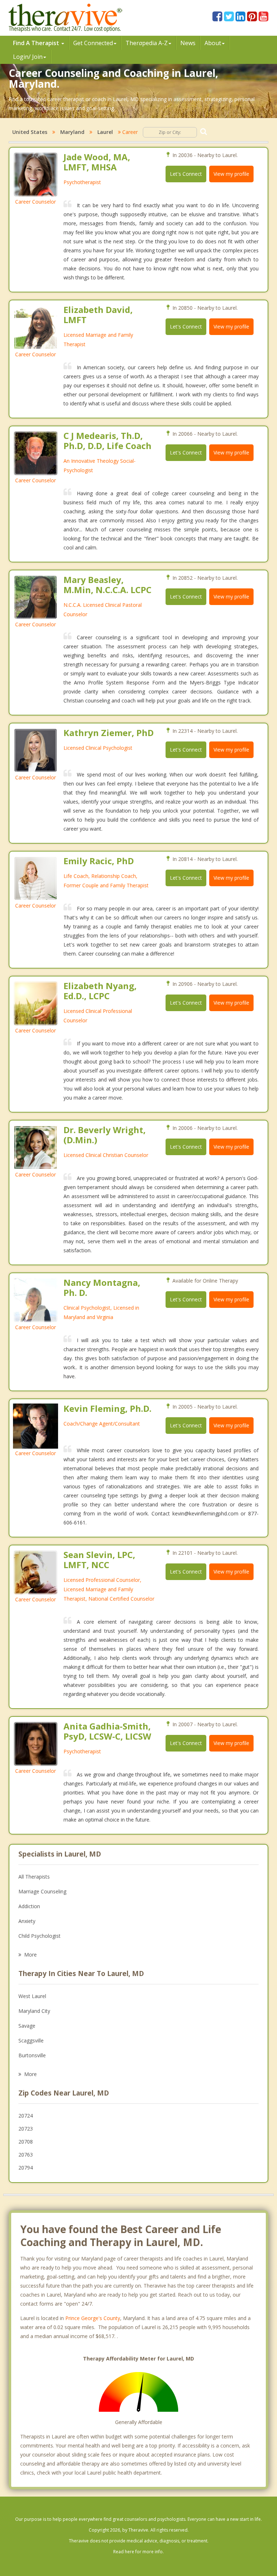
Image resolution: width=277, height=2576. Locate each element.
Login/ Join (28, 57)
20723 (26, 2129)
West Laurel (32, 1996)
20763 (26, 2155)
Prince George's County (93, 2318)
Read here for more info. (138, 2552)
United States (30, 132)
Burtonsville (32, 2055)
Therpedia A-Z (147, 43)
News (188, 43)
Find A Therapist (37, 43)
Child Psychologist (39, 1936)
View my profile (231, 174)
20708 (26, 2142)
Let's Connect (186, 174)
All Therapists (34, 1877)
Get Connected (93, 43)
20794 (26, 2168)
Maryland (72, 132)
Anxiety (27, 1921)
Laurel (105, 132)
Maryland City (34, 2011)
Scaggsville (31, 2040)
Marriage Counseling (42, 1891)
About (213, 43)
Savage (27, 2026)
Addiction (29, 1906)
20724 (26, 2116)
